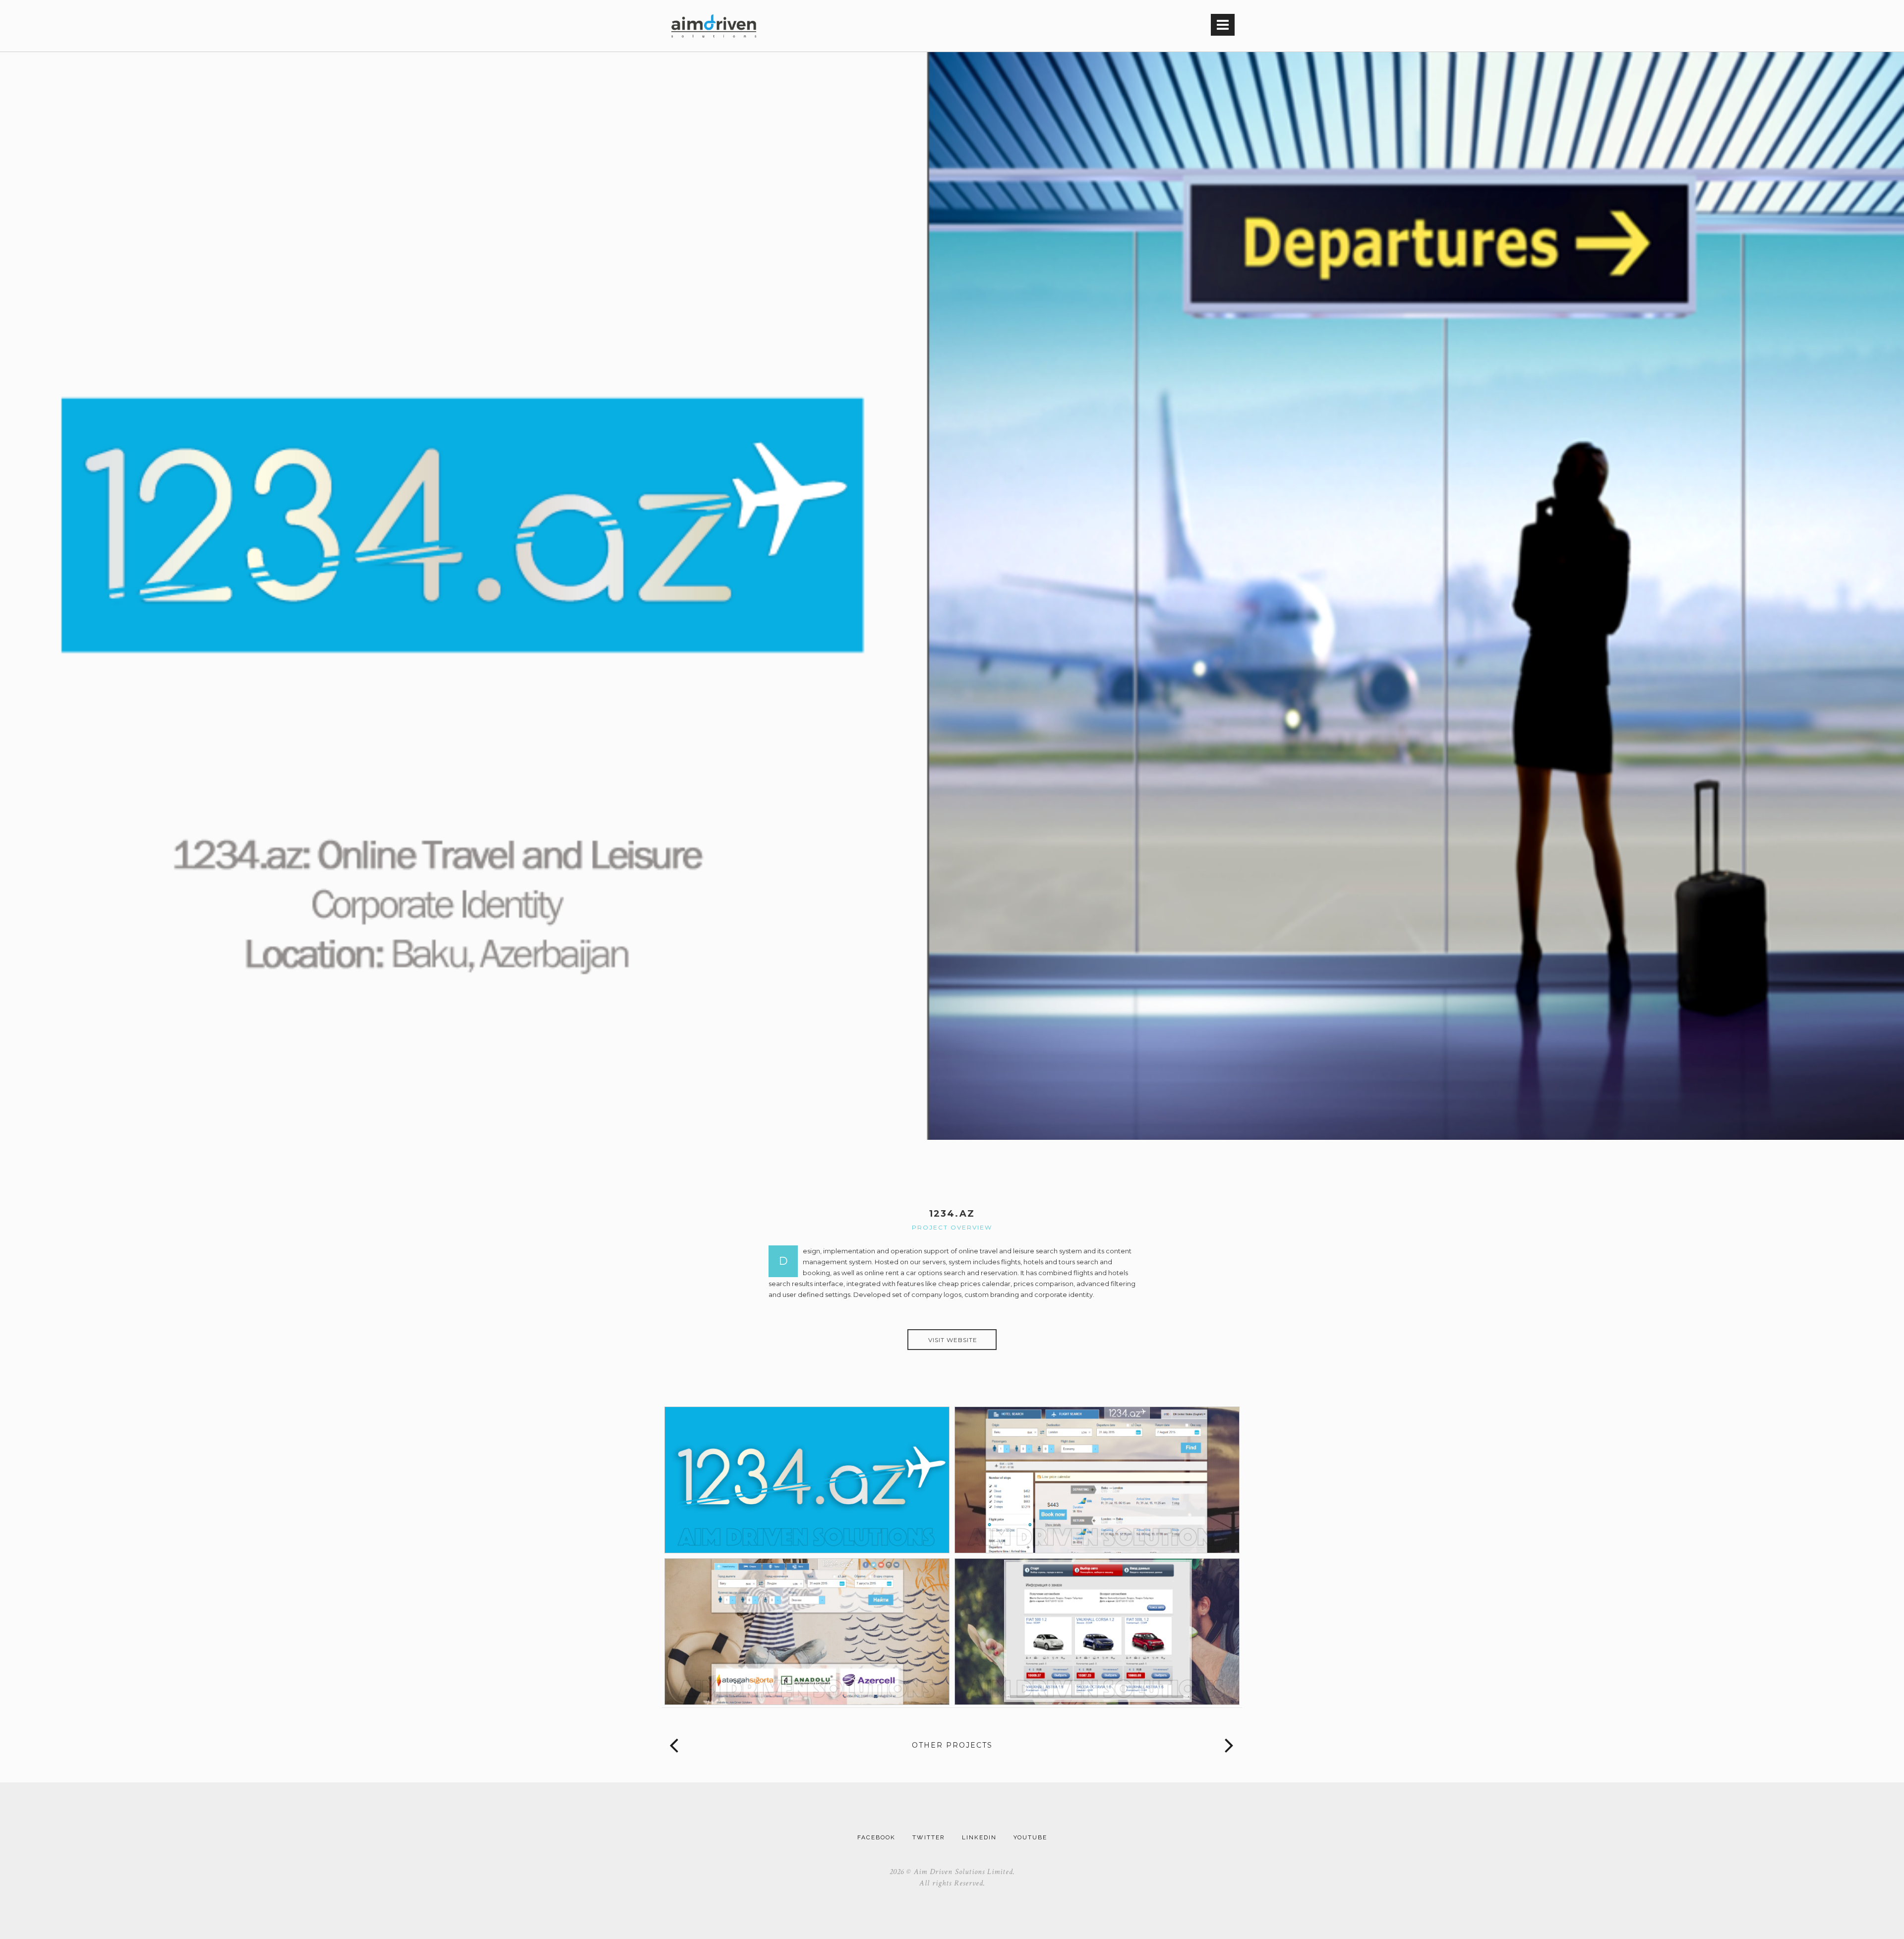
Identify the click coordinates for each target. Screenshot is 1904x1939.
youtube (1030, 1837)
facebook (876, 1837)
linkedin (979, 1837)
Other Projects (952, 1745)
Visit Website (953, 1340)
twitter (929, 1837)
